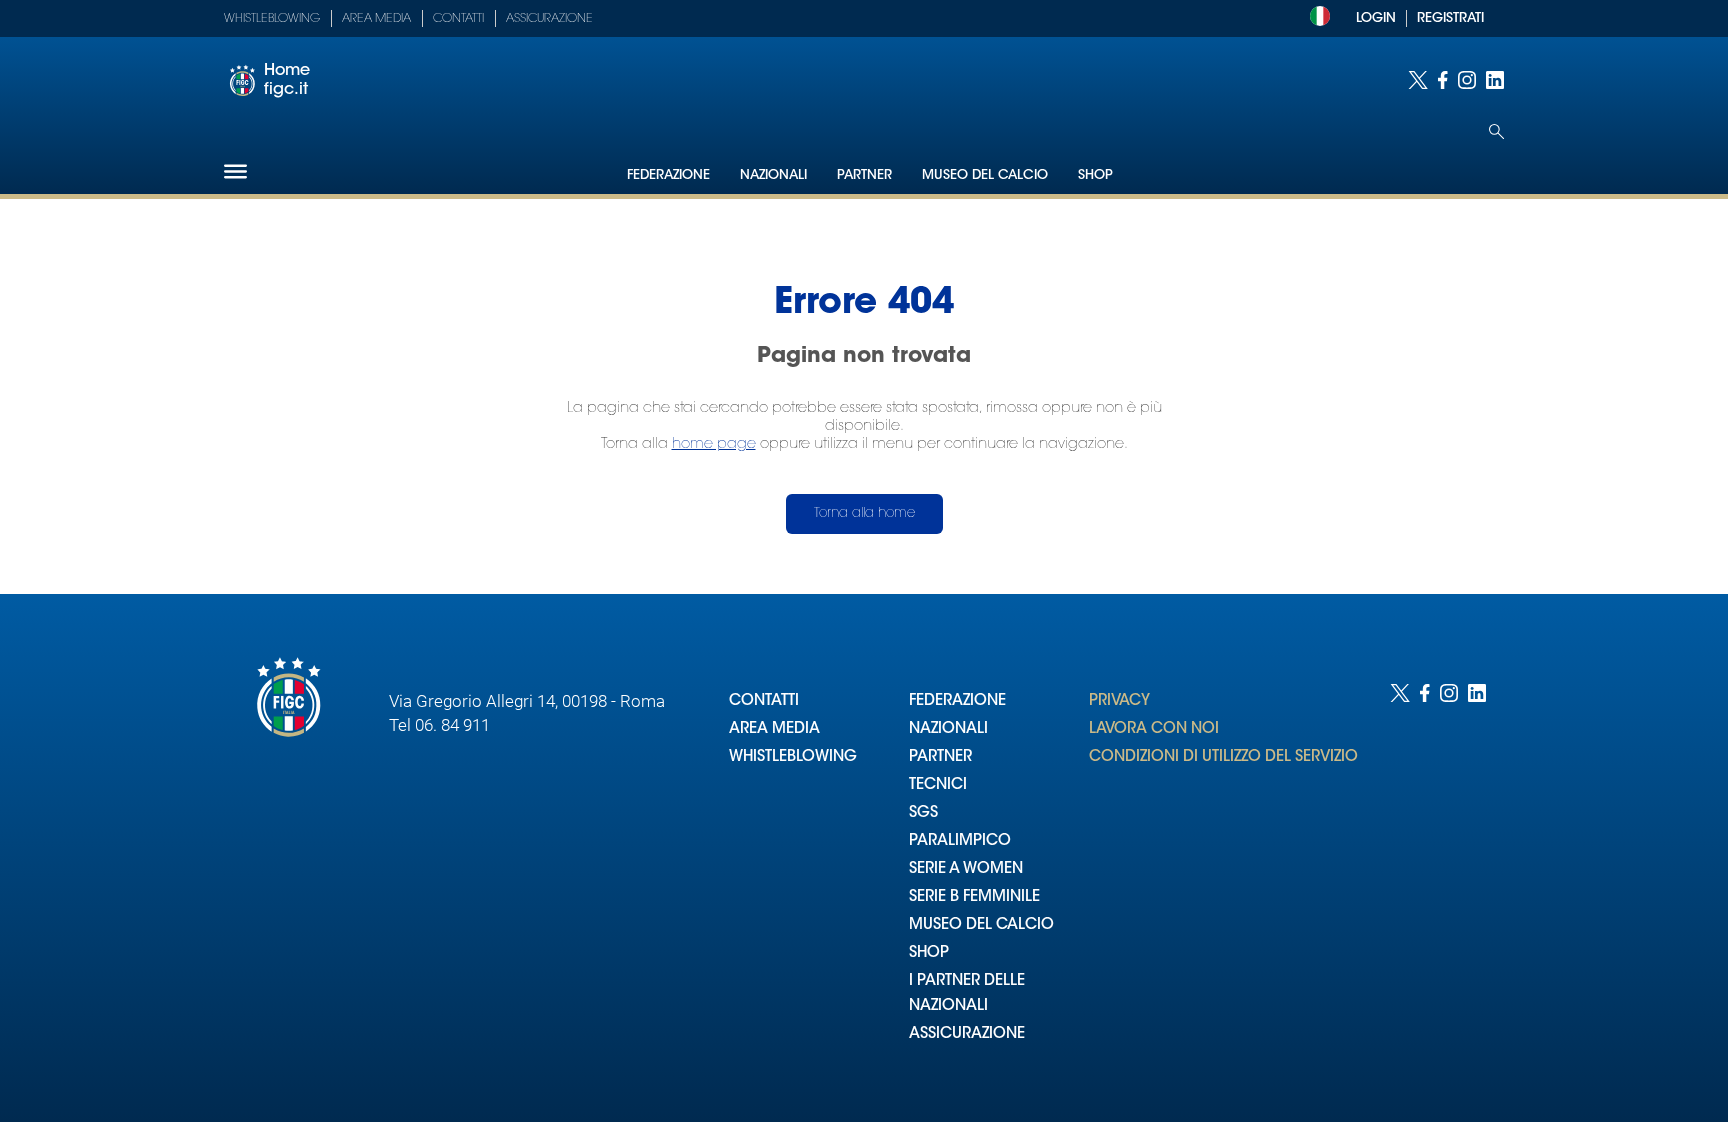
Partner (864, 175)
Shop (1095, 175)
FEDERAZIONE (957, 701)
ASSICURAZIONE (967, 1034)
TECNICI (938, 785)
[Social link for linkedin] (1495, 80)
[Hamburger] (235, 171)
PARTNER (940, 757)
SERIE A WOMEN (966, 869)
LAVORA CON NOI (1154, 729)
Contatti (458, 19)
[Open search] (1496, 131)
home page (714, 444)
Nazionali (773, 175)
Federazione (668, 175)
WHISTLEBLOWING (793, 757)
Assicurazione (549, 19)
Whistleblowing (272, 19)
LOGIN (1376, 18)
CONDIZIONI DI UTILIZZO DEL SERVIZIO (1223, 757)
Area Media (376, 19)
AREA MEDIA (774, 729)
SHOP (929, 953)
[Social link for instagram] (1467, 80)
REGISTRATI (1450, 18)
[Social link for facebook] (1443, 80)
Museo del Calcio (985, 175)
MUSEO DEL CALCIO (981, 925)
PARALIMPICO (960, 841)
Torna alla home (864, 513)
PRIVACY (1119, 701)
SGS (923, 813)
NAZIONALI (948, 729)
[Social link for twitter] (1418, 80)
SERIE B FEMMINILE (974, 897)
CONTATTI (764, 701)
